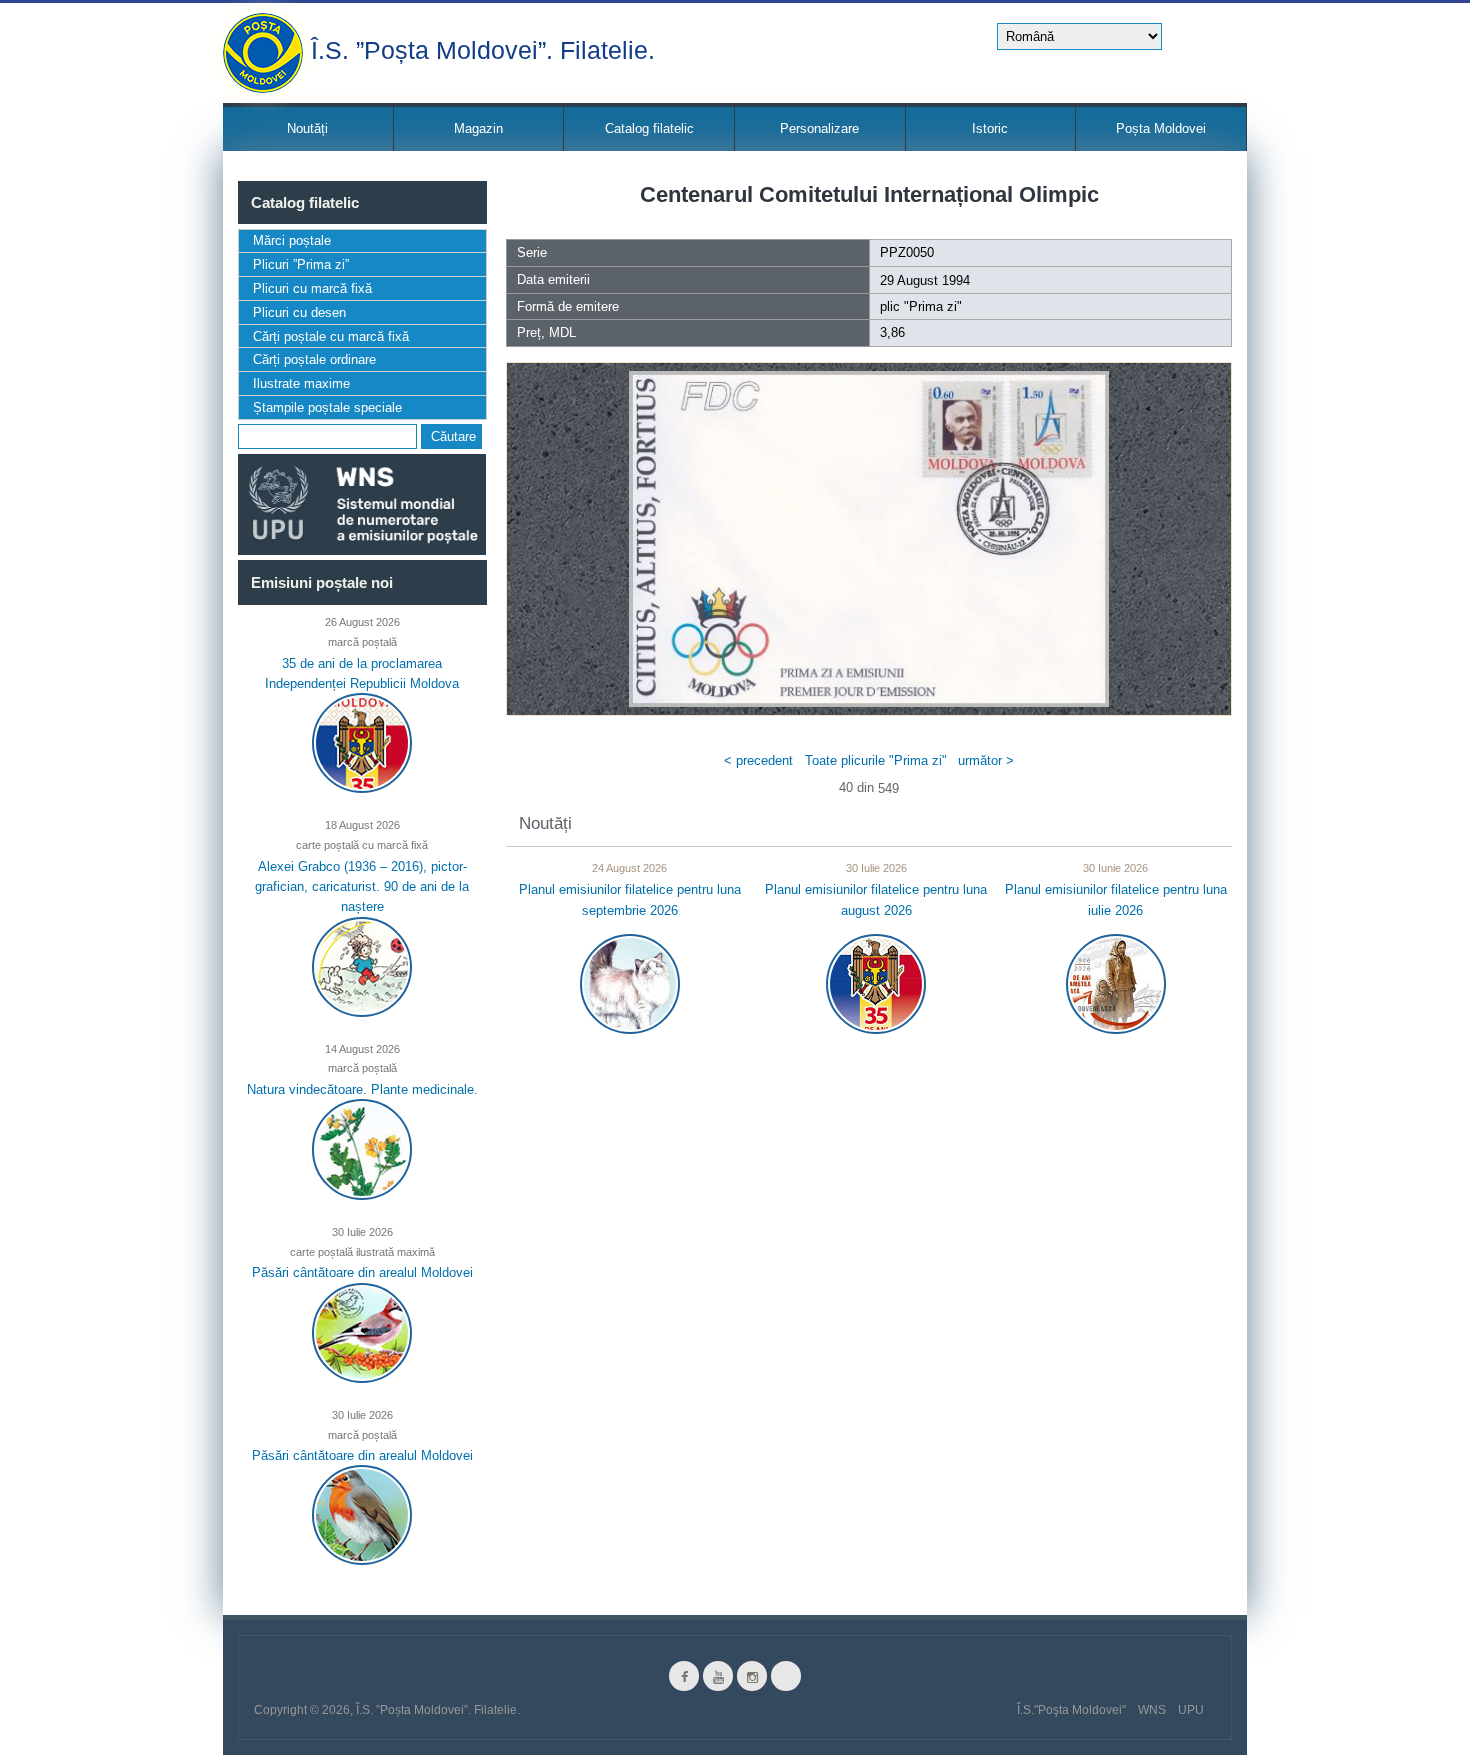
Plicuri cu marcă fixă (312, 288)
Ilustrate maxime (301, 383)
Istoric (990, 128)
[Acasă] (263, 53)
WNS (1152, 1710)
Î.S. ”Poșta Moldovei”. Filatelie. (483, 48)
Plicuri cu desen (299, 312)
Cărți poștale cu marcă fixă (331, 336)
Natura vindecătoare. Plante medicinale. (362, 1089)
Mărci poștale (292, 240)
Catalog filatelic (649, 128)
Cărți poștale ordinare (314, 359)
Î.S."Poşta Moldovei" (1071, 1710)
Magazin (478, 128)
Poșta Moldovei (1161, 128)
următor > (986, 759)
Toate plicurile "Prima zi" (876, 759)
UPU (1191, 1710)
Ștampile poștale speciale (327, 407)
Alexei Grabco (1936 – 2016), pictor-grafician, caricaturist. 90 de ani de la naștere (362, 886)
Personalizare (819, 128)
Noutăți (307, 128)
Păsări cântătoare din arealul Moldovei (362, 1272)
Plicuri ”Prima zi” (301, 264)
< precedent (758, 759)
